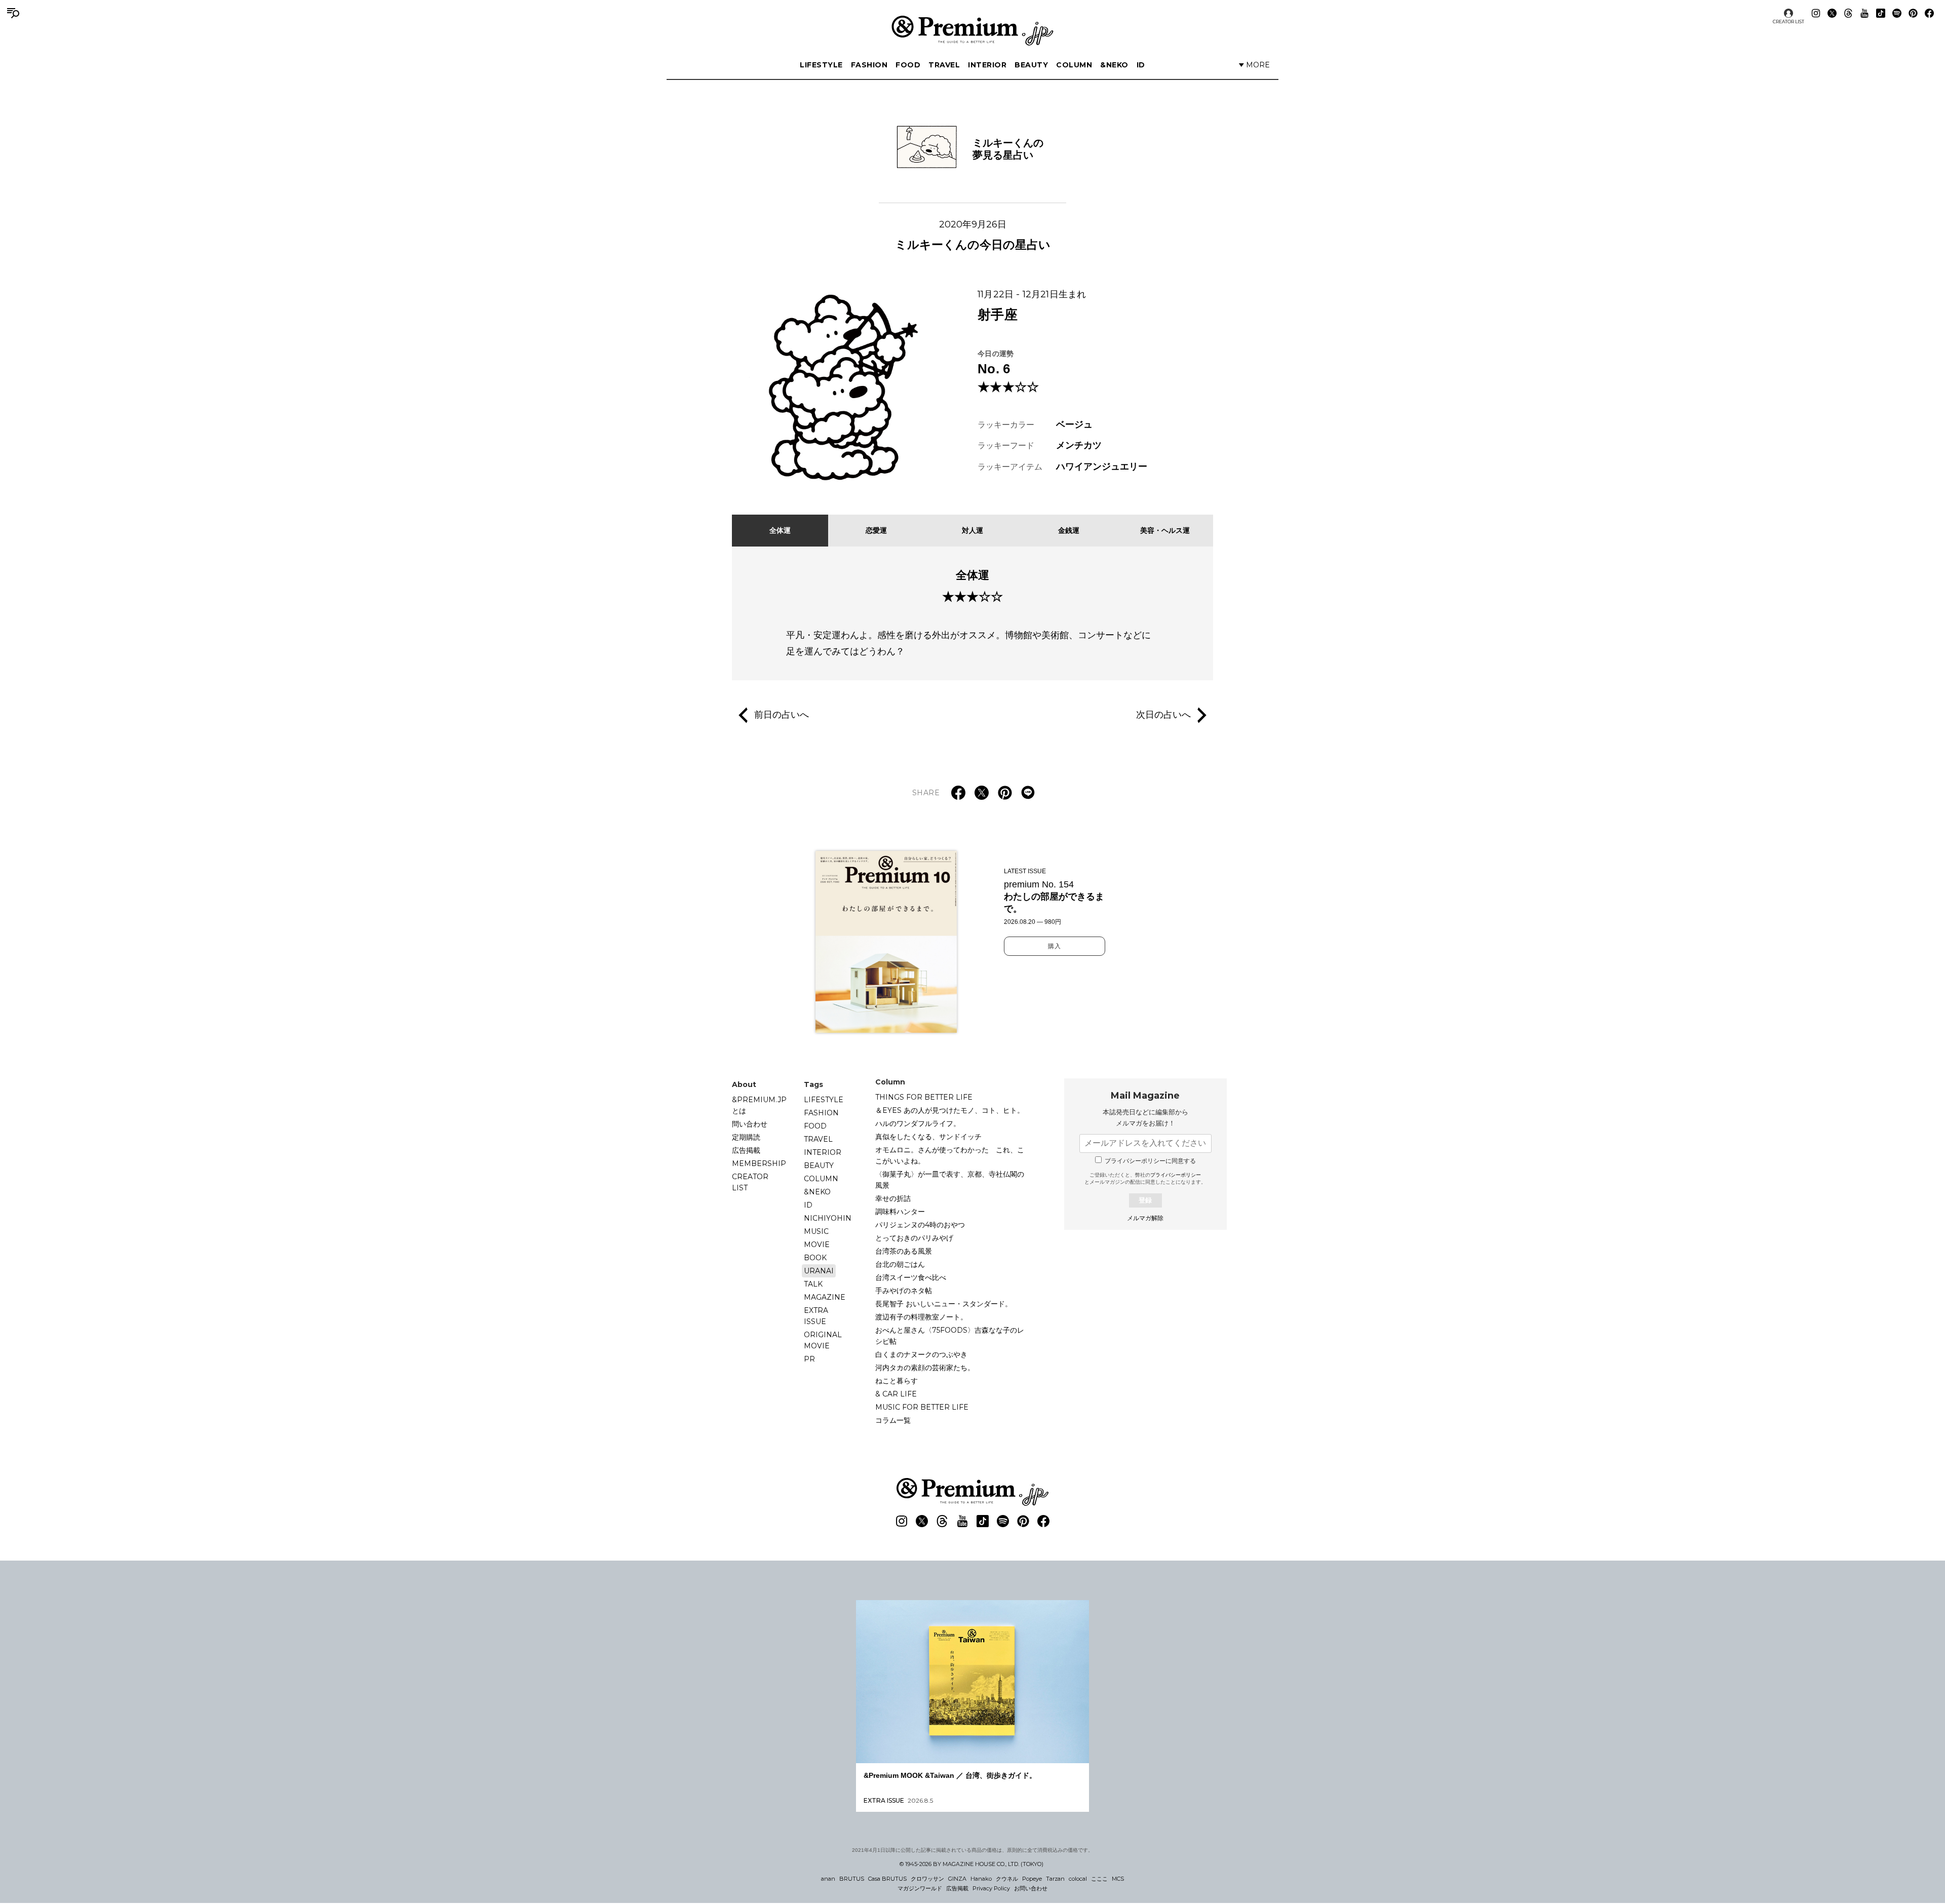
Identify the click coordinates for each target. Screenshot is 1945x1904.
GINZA (957, 1879)
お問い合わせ (1031, 1888)
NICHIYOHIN (828, 1218)
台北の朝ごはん (900, 1264)
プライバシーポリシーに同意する (1150, 1161)
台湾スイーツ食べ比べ (911, 1277)
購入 (1055, 946)
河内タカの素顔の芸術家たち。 (925, 1368)
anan (828, 1879)
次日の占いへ (1163, 714)
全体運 (780, 530)
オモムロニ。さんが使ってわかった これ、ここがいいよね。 (950, 1155)
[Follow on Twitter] (1832, 13)
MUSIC (816, 1231)
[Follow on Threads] (1848, 13)
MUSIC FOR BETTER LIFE (922, 1407)
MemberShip (759, 1163)
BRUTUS (852, 1879)
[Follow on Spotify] (1897, 13)
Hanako (981, 1879)
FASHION (869, 65)
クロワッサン (927, 1879)
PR (809, 1359)
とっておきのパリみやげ (914, 1238)
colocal (1078, 1879)
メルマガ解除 (1145, 1218)
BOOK (815, 1258)
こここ (1099, 1879)
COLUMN (1074, 65)
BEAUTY (1031, 65)
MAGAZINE (825, 1297)
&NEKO (1114, 65)
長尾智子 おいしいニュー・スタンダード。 (944, 1304)
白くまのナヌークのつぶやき (921, 1354)
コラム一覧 (893, 1420)
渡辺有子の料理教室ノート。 (921, 1317)
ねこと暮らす (897, 1381)
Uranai (819, 1271)
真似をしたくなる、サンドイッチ (928, 1137)
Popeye (1032, 1879)
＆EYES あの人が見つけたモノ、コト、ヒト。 (950, 1110)
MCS (1118, 1879)
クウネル (1007, 1879)
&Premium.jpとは (759, 1105)
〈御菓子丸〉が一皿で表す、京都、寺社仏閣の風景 (950, 1180)
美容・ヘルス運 (1165, 530)
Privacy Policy (991, 1888)
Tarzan (1055, 1879)
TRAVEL (944, 65)
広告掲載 (746, 1150)
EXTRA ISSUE (816, 1316)
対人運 (972, 530)
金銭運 (1069, 530)
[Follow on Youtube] (1864, 13)
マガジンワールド (920, 1888)
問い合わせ (750, 1124)
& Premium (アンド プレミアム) (972, 30)
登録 (1145, 1200)
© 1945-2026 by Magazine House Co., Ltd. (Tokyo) (971, 1864)
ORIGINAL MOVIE (823, 1340)
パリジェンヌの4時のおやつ (920, 1225)
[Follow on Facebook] (1929, 13)
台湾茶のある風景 (904, 1251)
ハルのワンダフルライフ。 (918, 1123)
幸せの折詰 (893, 1198)
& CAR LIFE (896, 1394)
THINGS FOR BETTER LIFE (924, 1097)
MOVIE (817, 1245)
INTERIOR (987, 65)
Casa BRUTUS (887, 1879)
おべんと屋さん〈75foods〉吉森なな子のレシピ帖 (950, 1336)
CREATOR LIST (1788, 22)
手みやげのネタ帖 (904, 1291)
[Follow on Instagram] (1816, 13)
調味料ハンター (900, 1212)
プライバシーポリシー (1176, 1175)
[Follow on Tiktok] (1881, 13)
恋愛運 (876, 530)
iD (1141, 65)
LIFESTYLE (821, 65)
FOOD (908, 65)
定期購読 (746, 1137)
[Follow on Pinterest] (1913, 13)
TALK (813, 1284)
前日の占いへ (782, 714)
